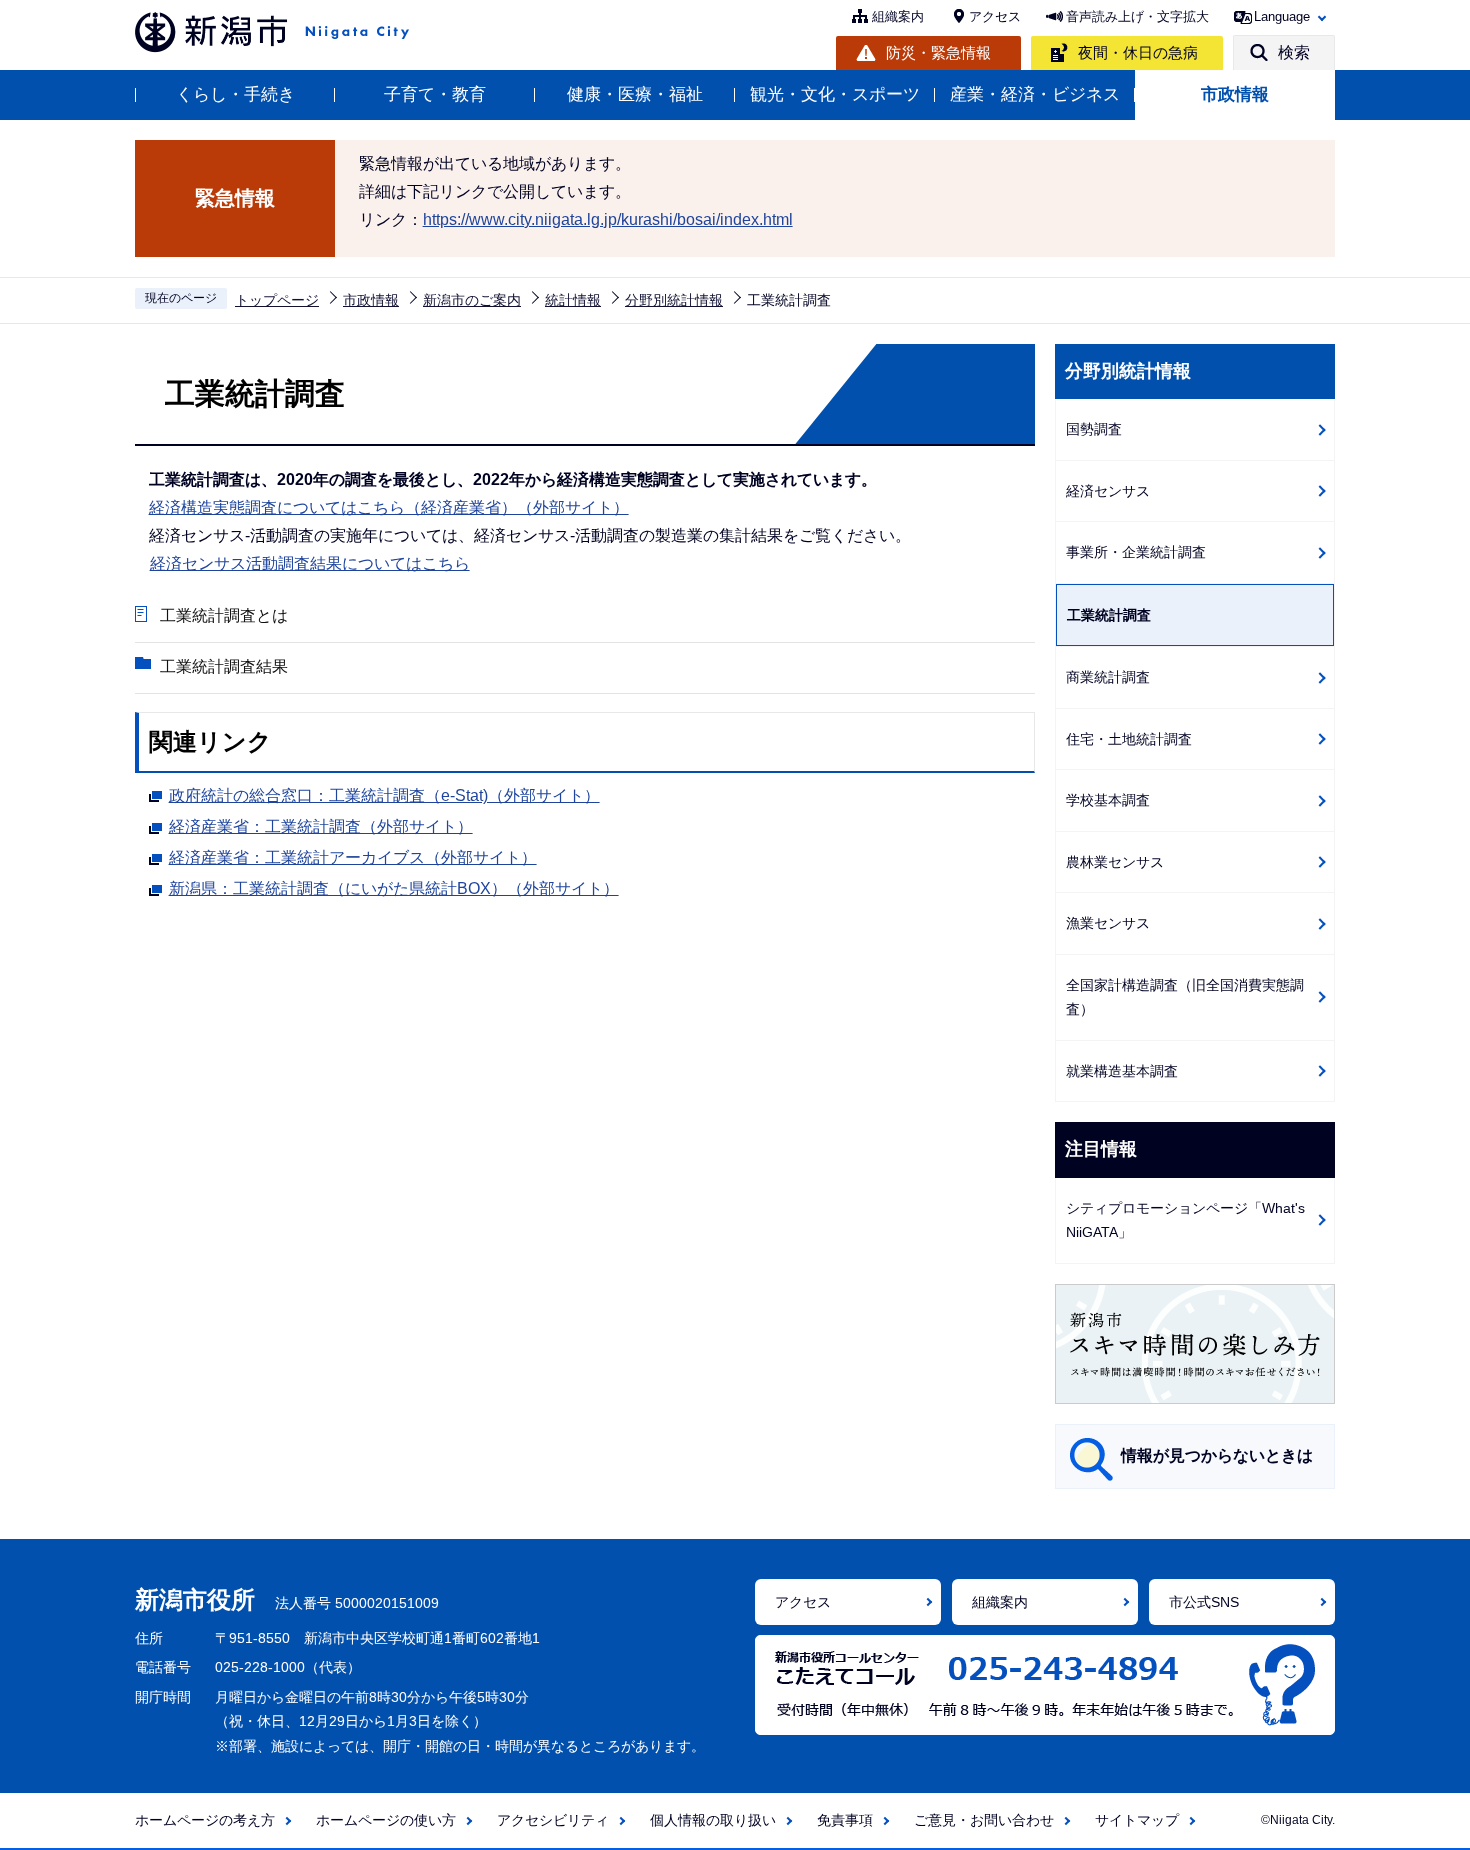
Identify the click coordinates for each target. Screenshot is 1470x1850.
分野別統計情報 (674, 300)
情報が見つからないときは (1217, 1455)
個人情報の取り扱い (713, 1820)
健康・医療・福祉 (635, 94)
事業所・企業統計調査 (1136, 552)
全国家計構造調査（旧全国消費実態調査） (1185, 997)
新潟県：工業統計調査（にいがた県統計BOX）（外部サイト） (394, 888)
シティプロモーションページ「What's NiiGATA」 (1185, 1220)
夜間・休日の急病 (1138, 52)
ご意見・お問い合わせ (984, 1820)
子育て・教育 (435, 94)
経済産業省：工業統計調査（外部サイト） (321, 826)
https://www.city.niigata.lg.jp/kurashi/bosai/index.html (608, 219)
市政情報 (1235, 94)
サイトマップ (1137, 1820)
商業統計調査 (1108, 677)
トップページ (277, 300)
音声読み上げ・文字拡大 (1137, 16)
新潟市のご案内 (472, 300)
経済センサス (1108, 491)
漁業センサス (1108, 923)
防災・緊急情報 (938, 52)
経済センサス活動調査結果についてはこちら (310, 563)
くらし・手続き (235, 94)
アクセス (995, 16)
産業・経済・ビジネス (1035, 94)
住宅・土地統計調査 (1129, 739)
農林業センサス (1115, 862)
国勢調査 (1094, 429)
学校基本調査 (1108, 800)
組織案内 (898, 16)
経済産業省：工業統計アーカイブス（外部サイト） (353, 857)
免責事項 (845, 1820)
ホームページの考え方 (205, 1820)
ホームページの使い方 (386, 1820)
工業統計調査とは (224, 615)
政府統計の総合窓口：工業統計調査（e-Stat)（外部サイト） (384, 795)
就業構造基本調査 (1122, 1071)
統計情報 (573, 300)
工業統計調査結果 (224, 666)
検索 (1294, 52)
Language (1282, 16)
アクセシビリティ (553, 1820)
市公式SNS (1204, 1602)
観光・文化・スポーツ (835, 94)
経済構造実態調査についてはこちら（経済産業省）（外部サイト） (389, 507)
